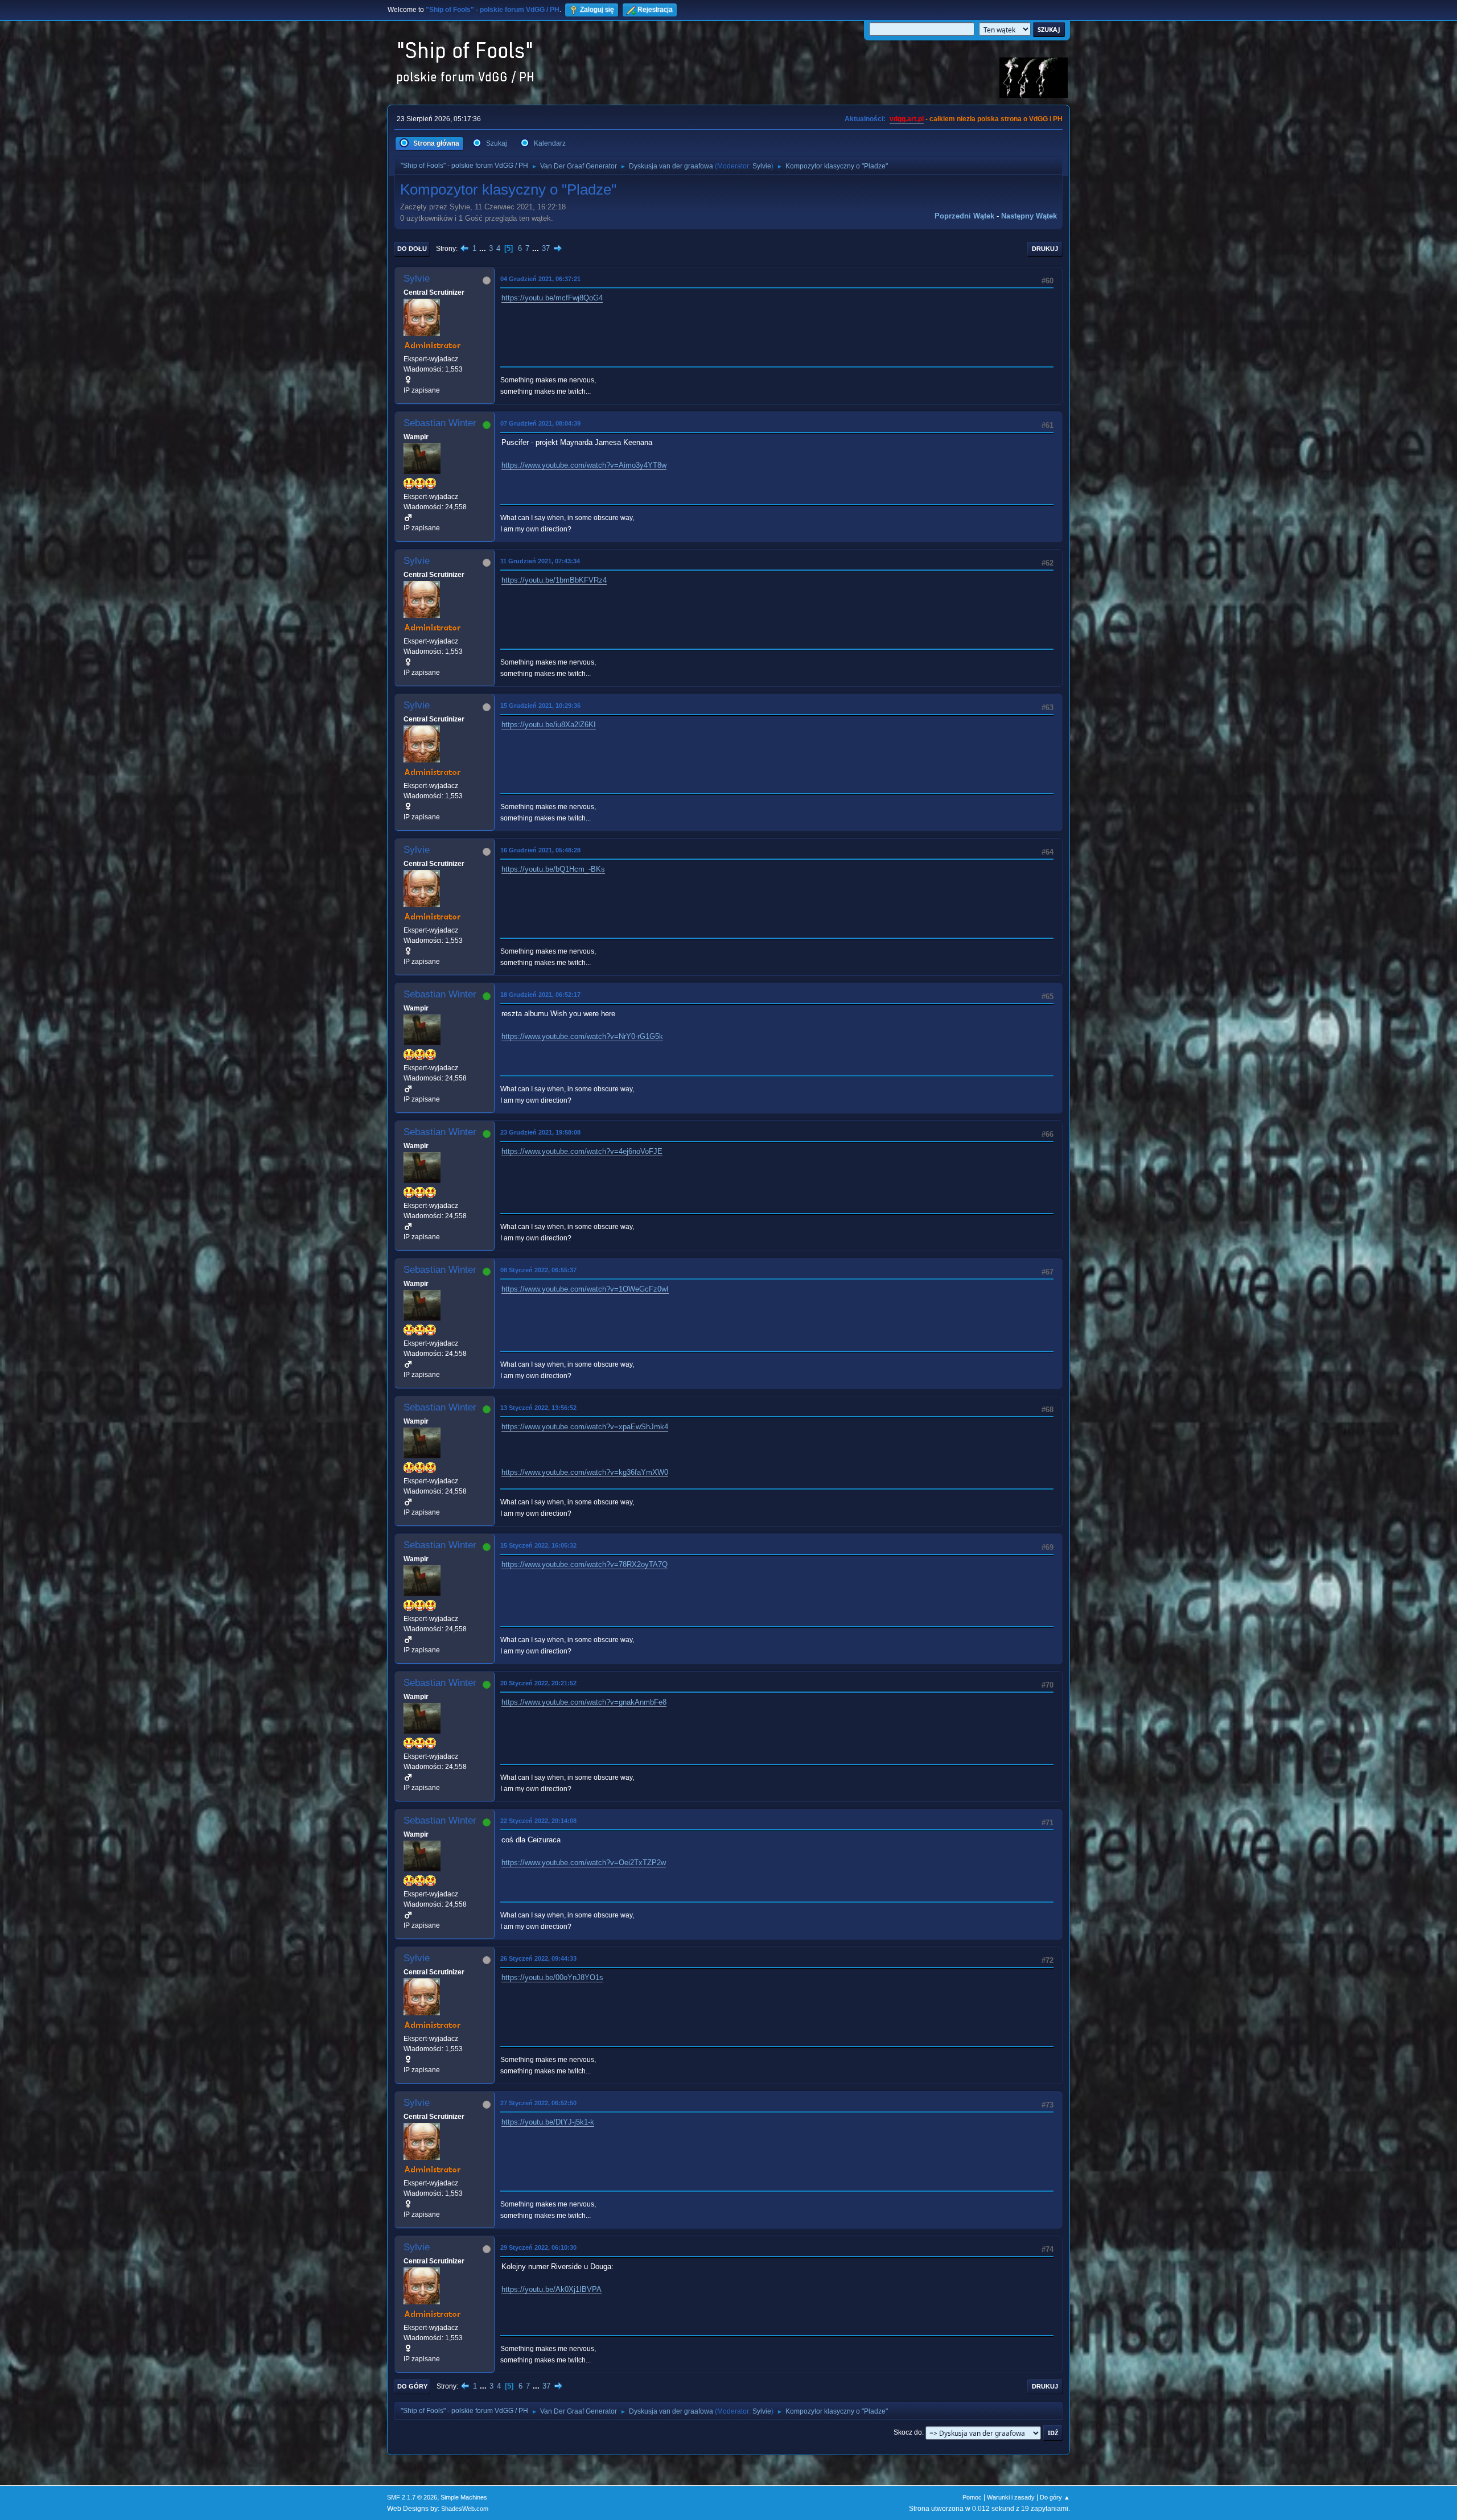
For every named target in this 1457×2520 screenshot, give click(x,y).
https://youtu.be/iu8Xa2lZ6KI (549, 725)
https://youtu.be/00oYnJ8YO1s (552, 1977)
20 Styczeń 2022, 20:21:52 (538, 1683)
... (484, 248)
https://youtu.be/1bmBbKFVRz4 (554, 580)
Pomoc (972, 2497)
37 (546, 248)
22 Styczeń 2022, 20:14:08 (538, 1821)
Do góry (412, 2386)
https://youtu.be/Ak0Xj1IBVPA (551, 2289)
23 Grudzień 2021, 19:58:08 (540, 1132)
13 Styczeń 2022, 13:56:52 (538, 1408)
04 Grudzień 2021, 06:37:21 (540, 279)
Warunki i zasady (1011, 2497)
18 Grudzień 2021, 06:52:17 (540, 995)
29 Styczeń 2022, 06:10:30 (538, 2247)
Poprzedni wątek (964, 216)
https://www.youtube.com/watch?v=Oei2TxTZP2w (584, 1863)
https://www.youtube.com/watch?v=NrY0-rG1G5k (582, 1036)
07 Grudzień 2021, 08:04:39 (540, 423)
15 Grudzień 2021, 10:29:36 (540, 706)
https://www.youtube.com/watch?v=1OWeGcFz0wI (585, 1289)
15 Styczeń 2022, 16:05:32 (538, 1545)
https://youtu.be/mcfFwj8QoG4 (552, 298)
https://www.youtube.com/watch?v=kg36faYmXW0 (585, 1472)
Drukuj (1045, 249)
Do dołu (412, 249)
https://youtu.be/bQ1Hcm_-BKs (553, 869)
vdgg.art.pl (907, 119)
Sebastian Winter (440, 423)
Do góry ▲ (1055, 2497)
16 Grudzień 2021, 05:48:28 (540, 850)
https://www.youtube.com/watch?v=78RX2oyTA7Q (585, 1564)
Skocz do (908, 2432)
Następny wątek (1029, 216)
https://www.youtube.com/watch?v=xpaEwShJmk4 (585, 1427)
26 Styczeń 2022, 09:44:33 (538, 1958)
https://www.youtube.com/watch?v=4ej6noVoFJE (582, 1151)
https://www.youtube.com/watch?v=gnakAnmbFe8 (584, 1702)
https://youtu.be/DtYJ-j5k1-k (548, 2122)
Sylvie (762, 166)
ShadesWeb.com (465, 2509)
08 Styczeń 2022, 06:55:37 (538, 1270)
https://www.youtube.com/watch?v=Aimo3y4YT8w (584, 465)
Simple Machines (464, 2497)
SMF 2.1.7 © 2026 (412, 2497)
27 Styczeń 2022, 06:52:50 (538, 2103)
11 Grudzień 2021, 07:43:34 (540, 561)
